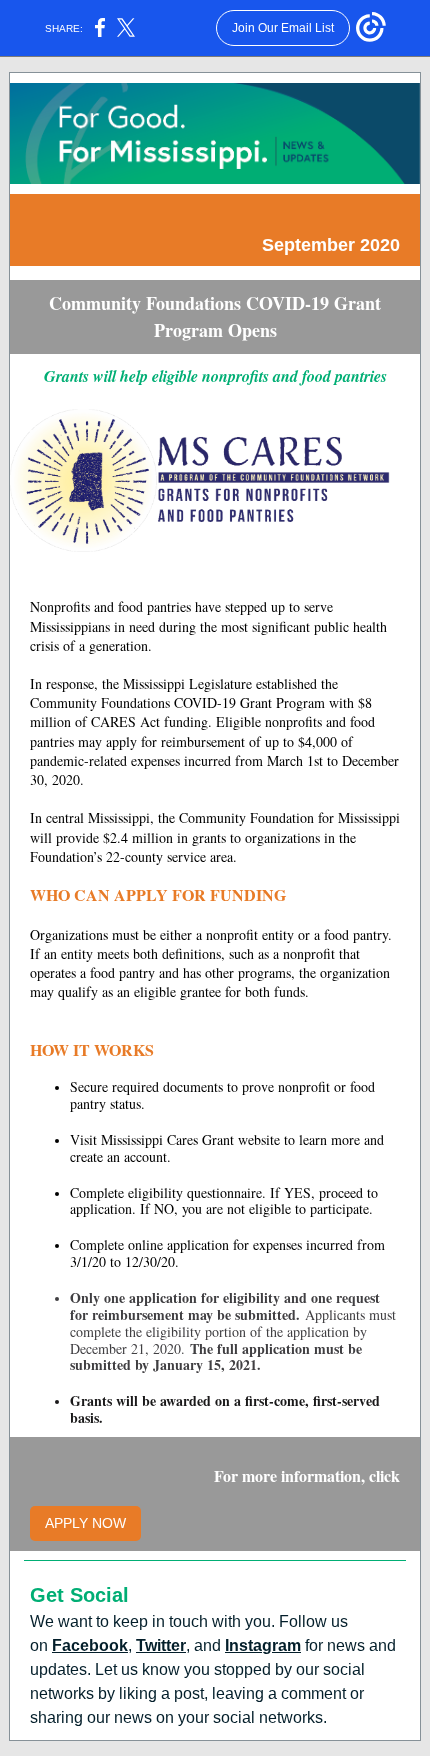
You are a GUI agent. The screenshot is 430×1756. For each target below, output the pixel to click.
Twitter (161, 1645)
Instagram (263, 1645)
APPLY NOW (85, 1523)
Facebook (90, 1645)
